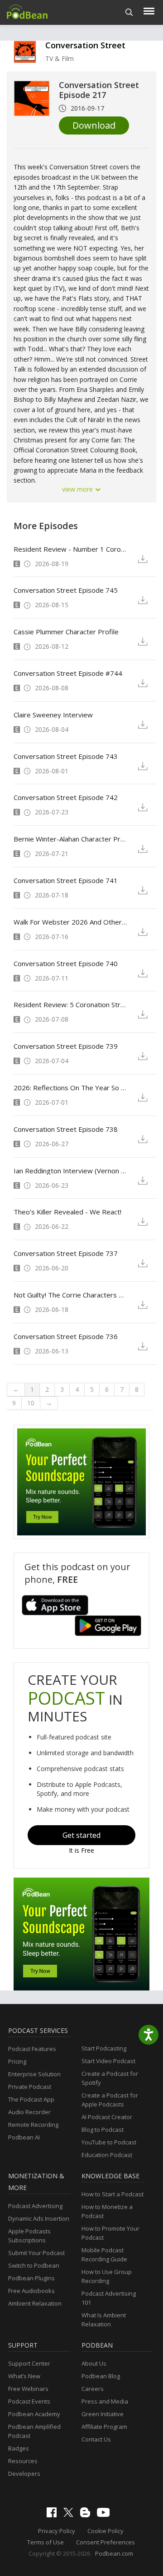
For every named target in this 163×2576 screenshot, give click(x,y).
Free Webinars (28, 2389)
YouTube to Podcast (109, 2142)
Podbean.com (114, 2553)
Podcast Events (29, 2401)
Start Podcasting (104, 2048)
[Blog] (87, 2515)
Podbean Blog (101, 2376)
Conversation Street (85, 45)
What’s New (24, 2376)
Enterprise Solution (34, 2074)
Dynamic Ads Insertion (39, 2218)
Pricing (17, 2061)
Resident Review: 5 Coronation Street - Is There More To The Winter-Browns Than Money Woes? (71, 1004)
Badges (19, 2448)
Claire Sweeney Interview (53, 715)
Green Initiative (103, 2414)
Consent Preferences (105, 2542)
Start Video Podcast (108, 2061)
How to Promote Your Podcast (110, 2233)
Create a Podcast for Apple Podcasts (110, 2100)
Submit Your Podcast (36, 2253)
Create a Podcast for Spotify (110, 2078)
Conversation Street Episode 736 (66, 1336)
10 (31, 1403)
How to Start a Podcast (113, 2194)
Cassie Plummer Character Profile (66, 632)
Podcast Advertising (35, 2206)
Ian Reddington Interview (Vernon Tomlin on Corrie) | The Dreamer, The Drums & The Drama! (71, 1171)
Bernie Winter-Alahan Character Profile (71, 839)
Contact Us (96, 2439)
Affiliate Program (104, 2427)
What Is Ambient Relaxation (104, 2320)
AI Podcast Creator (107, 2117)
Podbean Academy (34, 2414)
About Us (94, 2363)
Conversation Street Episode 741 (66, 880)
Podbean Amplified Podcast (34, 2431)
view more (78, 489)
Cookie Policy (105, 2531)
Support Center (29, 2363)
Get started (81, 1835)
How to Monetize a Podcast (107, 2211)
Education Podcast (107, 2155)
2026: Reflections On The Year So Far (71, 1088)
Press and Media (105, 2401)
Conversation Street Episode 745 (66, 590)
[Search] (129, 12)
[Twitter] (71, 2515)
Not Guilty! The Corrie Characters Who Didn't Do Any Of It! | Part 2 (71, 1295)
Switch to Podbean (34, 2265)
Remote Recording (33, 2125)
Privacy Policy (57, 2531)
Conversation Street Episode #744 (68, 673)
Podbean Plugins (31, 2278)
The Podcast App (31, 2099)
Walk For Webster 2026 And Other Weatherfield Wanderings (71, 922)
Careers (93, 2389)
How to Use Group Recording (107, 2276)
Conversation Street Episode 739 (66, 1046)
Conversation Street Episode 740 (66, 963)
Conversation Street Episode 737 (66, 1253)
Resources (23, 2461)
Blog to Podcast (103, 2130)
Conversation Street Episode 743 (66, 756)
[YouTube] (105, 2515)
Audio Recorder (29, 2112)
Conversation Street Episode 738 (66, 1129)
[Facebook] (54, 2515)
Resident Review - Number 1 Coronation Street (71, 549)
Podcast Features (32, 2049)
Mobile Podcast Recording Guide (104, 2255)
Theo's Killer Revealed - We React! (67, 1212)
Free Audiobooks (31, 2291)
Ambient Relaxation (35, 2303)
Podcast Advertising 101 (109, 2298)
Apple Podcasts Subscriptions (29, 2236)
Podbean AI (24, 2137)
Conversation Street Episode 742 (66, 797)
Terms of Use (46, 2542)
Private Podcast (30, 2087)
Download (94, 125)
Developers (24, 2474)
